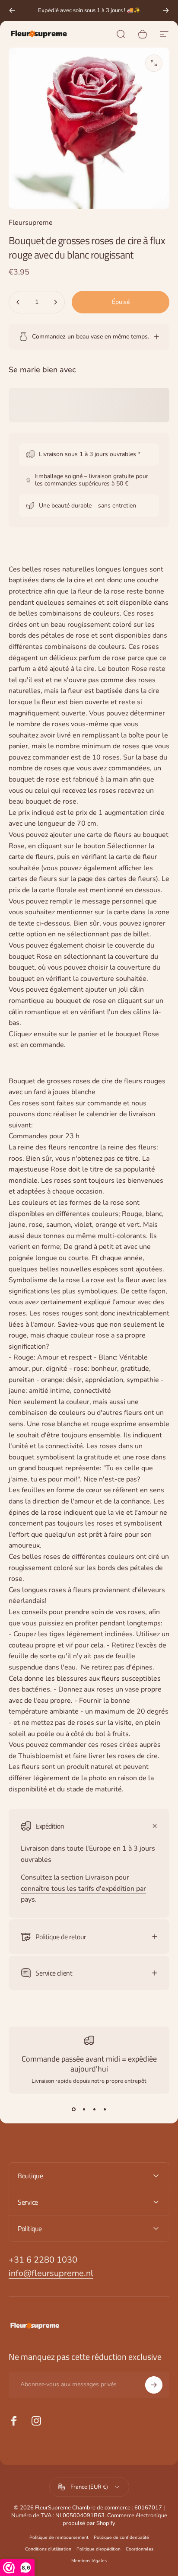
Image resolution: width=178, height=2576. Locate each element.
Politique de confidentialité (121, 2537)
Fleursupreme (31, 223)
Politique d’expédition (99, 2549)
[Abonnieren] (154, 2385)
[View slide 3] (94, 2109)
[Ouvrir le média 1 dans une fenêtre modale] (154, 63)
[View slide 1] (73, 2109)
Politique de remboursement (59, 2537)
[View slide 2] (84, 2109)
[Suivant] (166, 10)
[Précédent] (12, 10)
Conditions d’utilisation (48, 2549)
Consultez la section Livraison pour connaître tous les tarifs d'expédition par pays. (83, 1888)
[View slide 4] (105, 2109)
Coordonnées (140, 2549)
